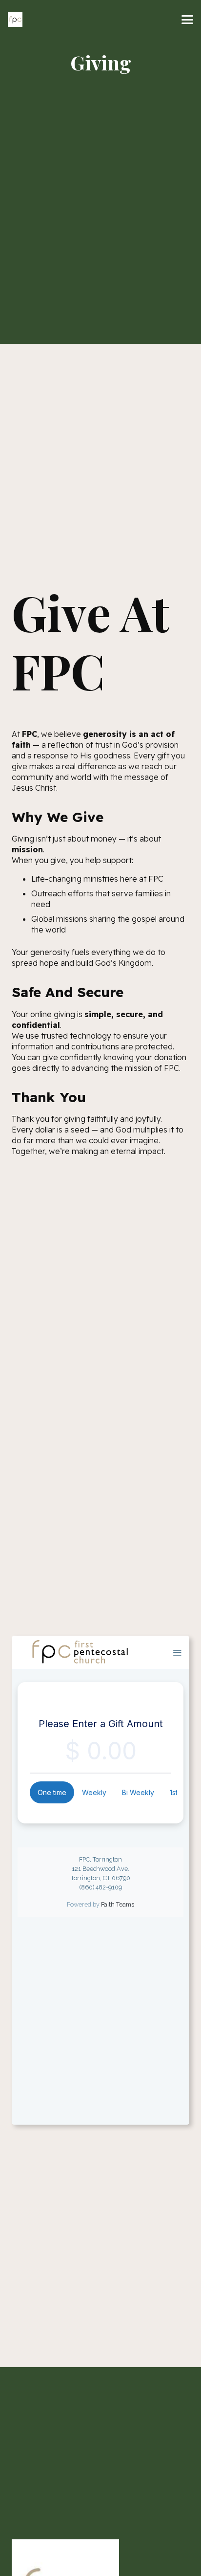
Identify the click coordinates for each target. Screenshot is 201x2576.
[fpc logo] (15, 20)
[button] (187, 20)
